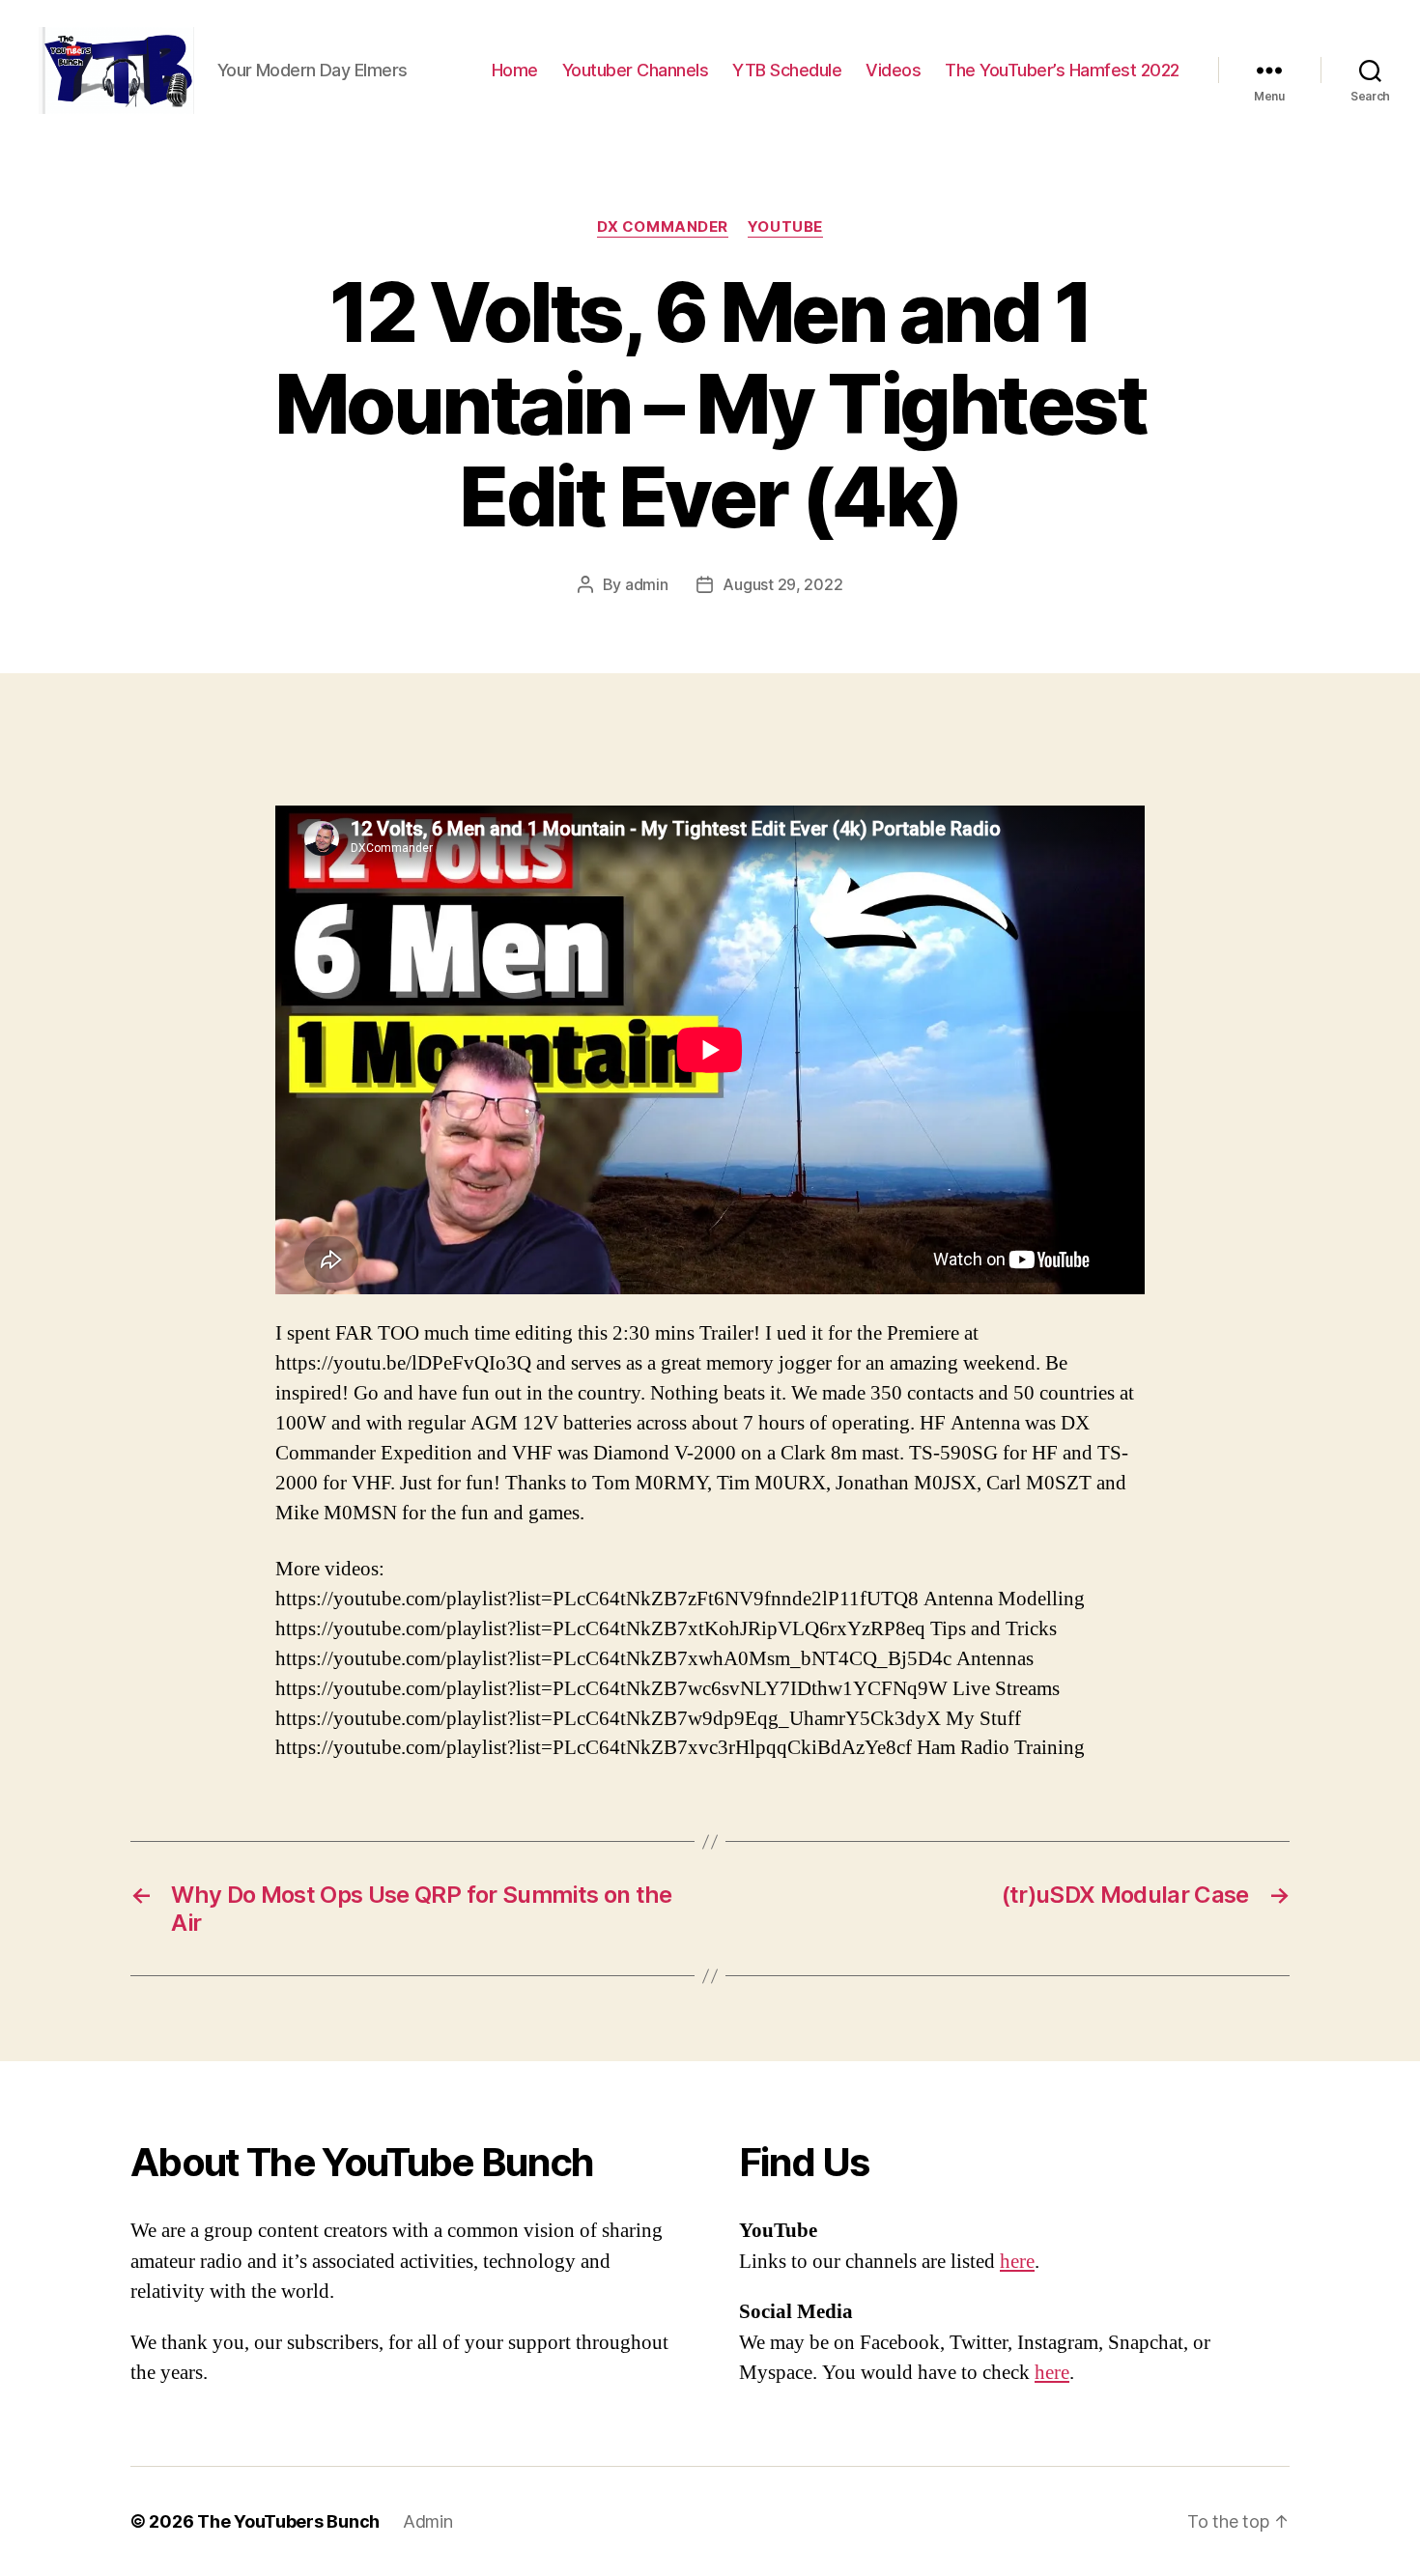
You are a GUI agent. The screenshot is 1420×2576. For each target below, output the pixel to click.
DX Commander (663, 227)
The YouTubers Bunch (288, 2521)
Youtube (785, 227)
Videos (893, 70)
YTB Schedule (787, 70)
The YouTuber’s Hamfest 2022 (1062, 70)
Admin (428, 2521)
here (1017, 2262)
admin (647, 584)
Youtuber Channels (636, 70)
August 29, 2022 (782, 584)
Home (515, 70)
